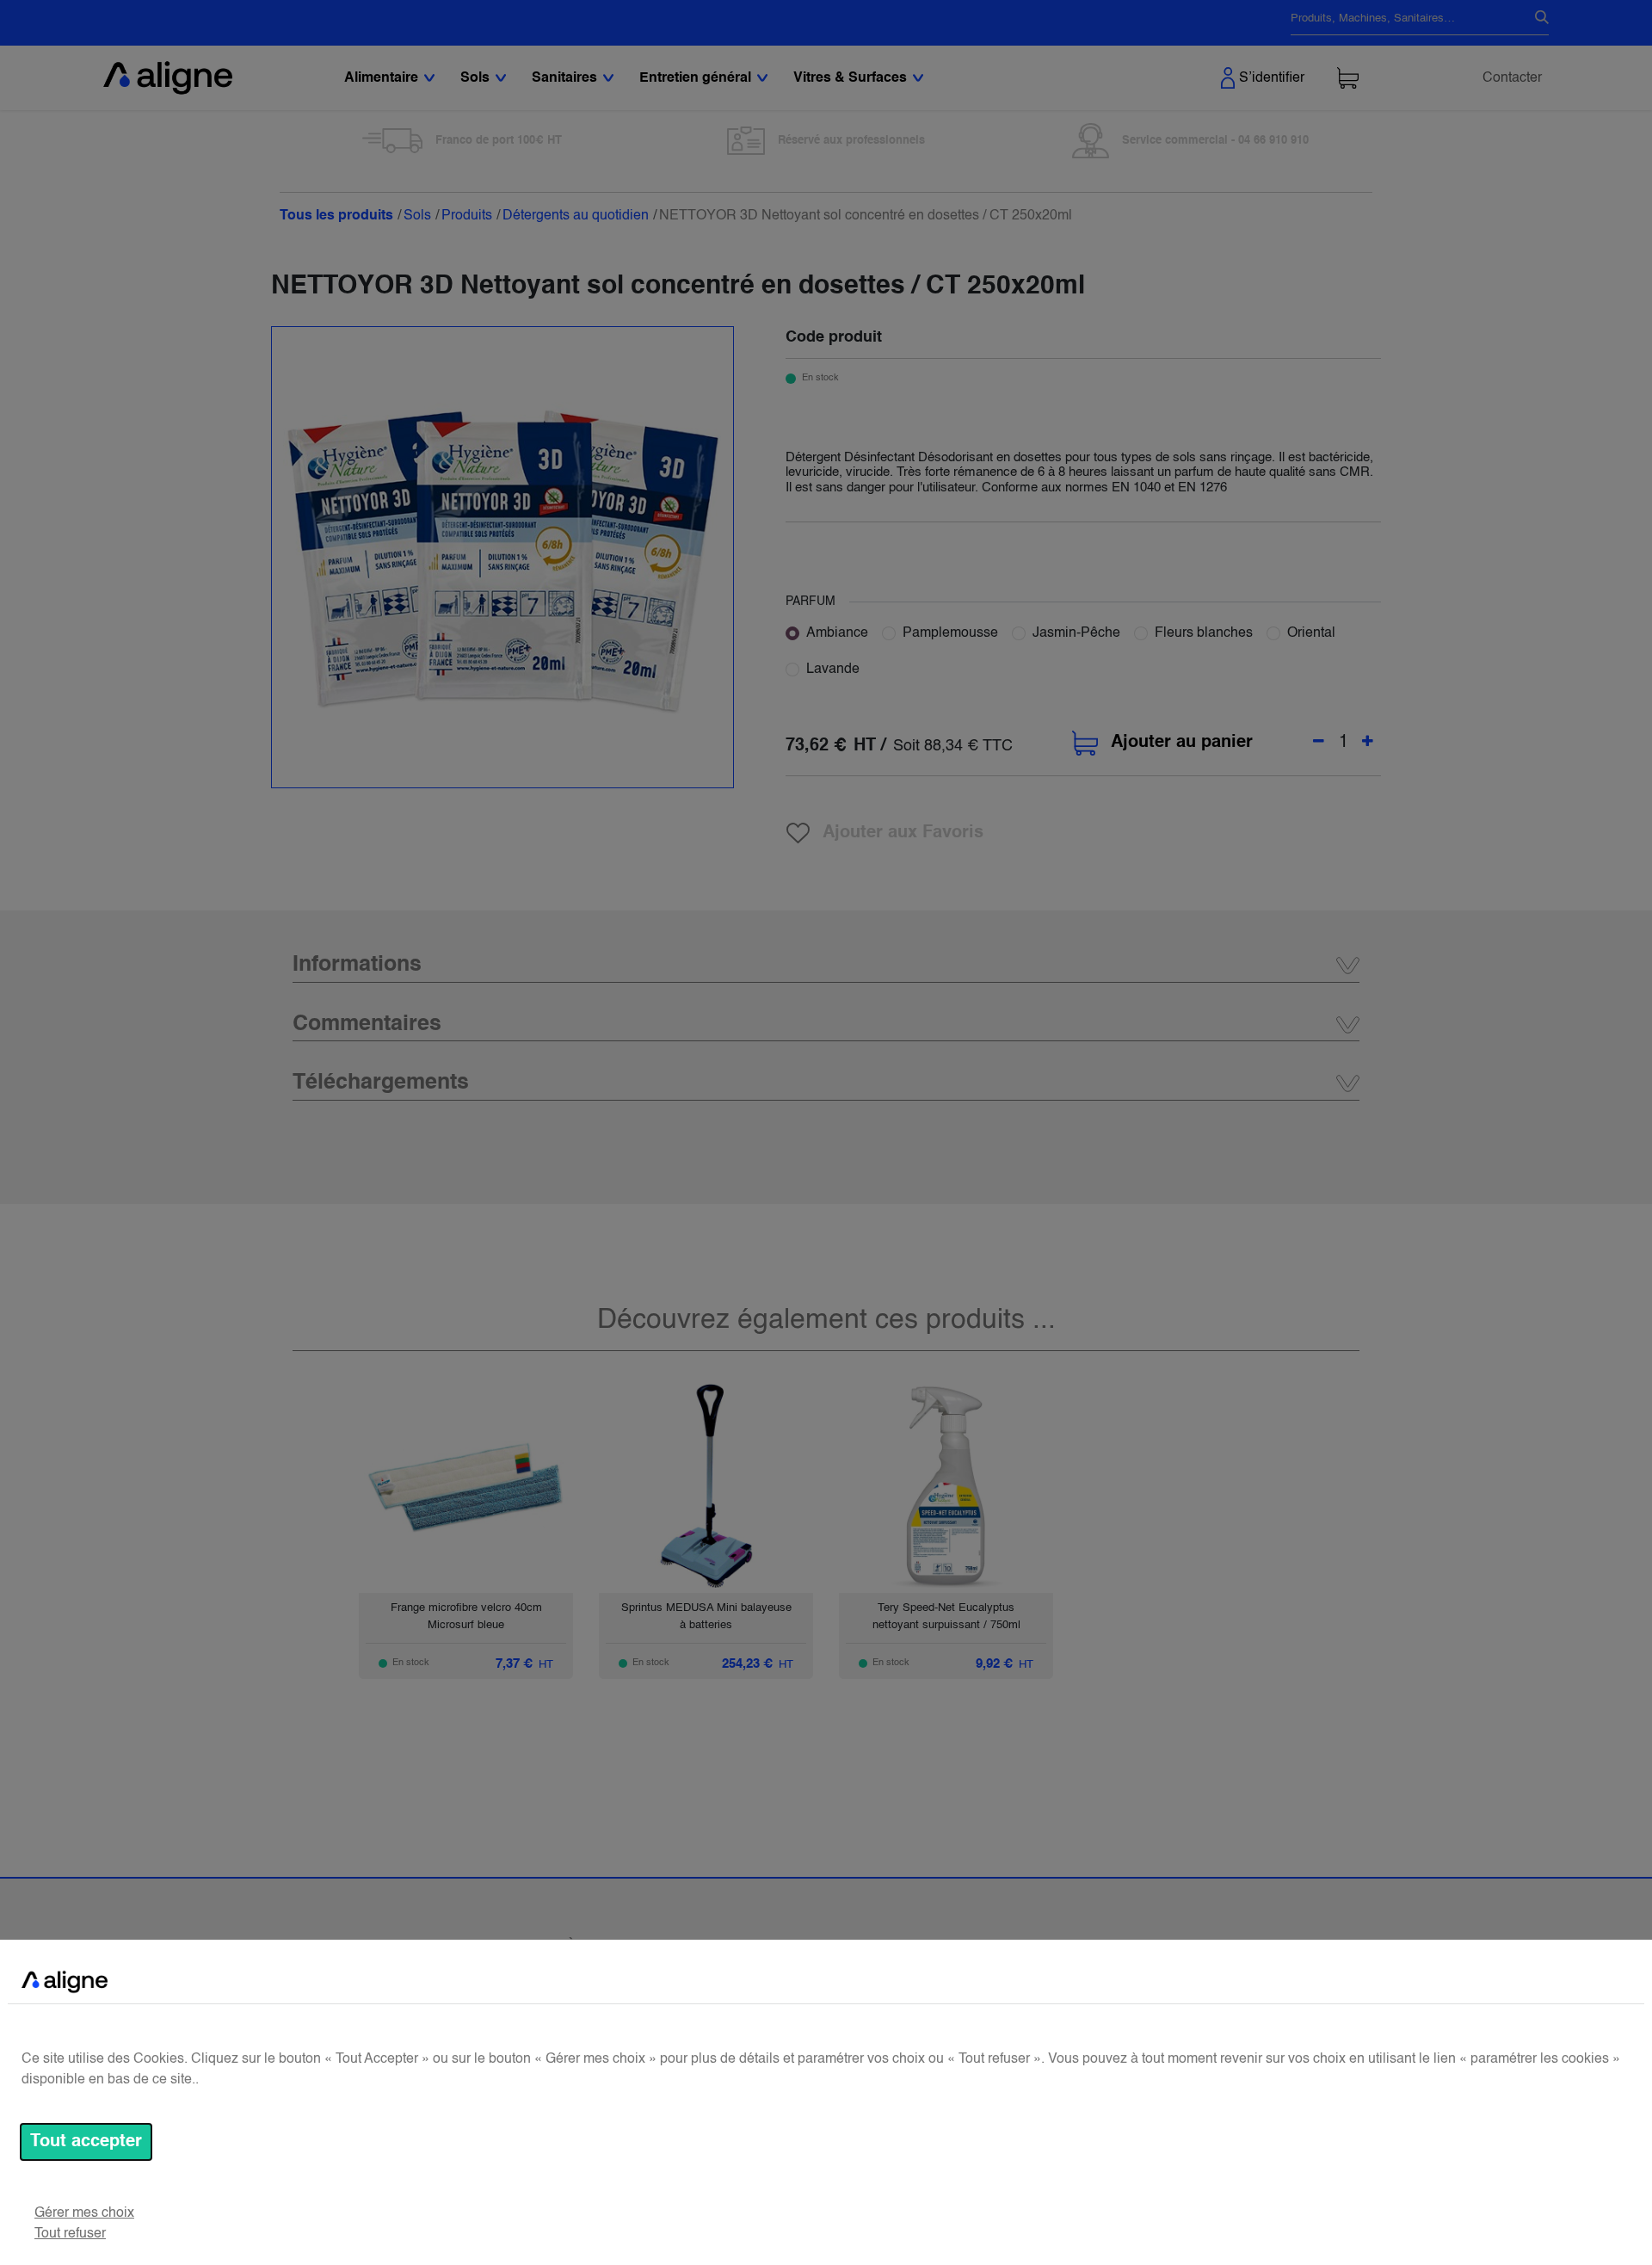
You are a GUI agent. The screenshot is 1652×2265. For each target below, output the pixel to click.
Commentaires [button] (367, 1024)
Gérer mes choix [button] (84, 2213)
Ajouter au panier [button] (1182, 743)
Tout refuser (70, 2234)
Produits (467, 216)
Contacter (1512, 78)
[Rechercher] (1535, 19)
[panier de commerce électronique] (1348, 78)
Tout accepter (86, 2142)
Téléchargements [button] (381, 1083)
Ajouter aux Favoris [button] (903, 833)
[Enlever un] (1319, 743)
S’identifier (1272, 78)
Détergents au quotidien (576, 216)
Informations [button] (357, 965)
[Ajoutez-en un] (1368, 743)
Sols (417, 216)
